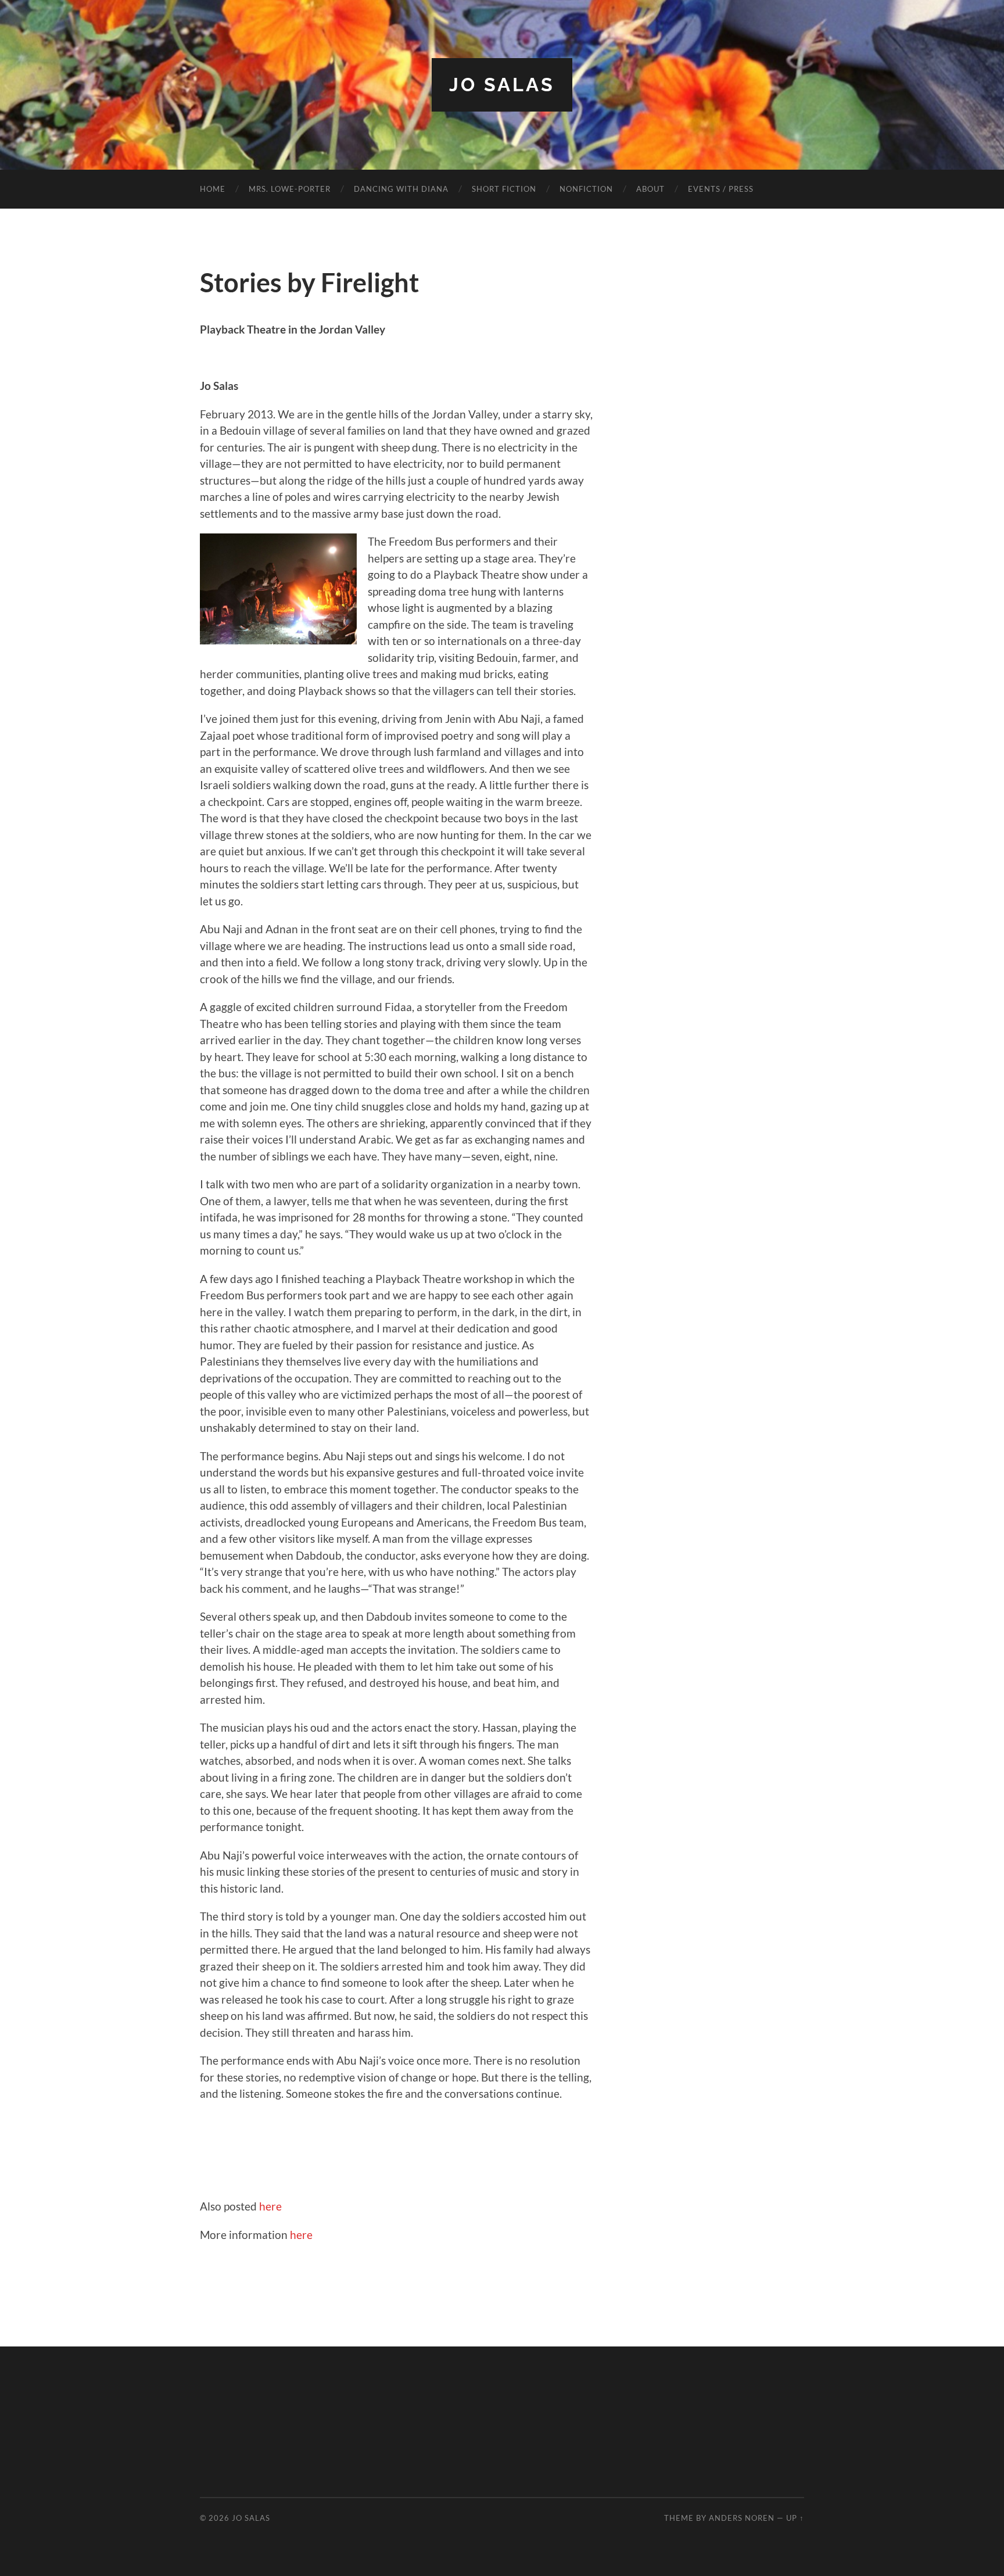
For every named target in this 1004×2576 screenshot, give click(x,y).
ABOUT (650, 189)
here (270, 2206)
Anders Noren (742, 2518)
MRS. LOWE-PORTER (290, 189)
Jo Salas (502, 85)
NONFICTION (586, 189)
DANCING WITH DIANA (401, 189)
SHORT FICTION (504, 189)
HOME (213, 189)
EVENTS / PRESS (721, 189)
